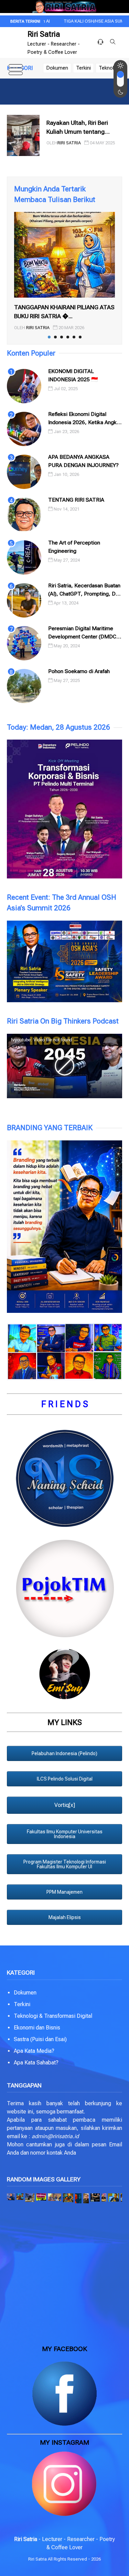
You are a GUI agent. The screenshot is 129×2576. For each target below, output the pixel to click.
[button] (11, 2197)
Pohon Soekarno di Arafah (79, 671)
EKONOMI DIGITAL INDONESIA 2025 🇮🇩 (73, 375)
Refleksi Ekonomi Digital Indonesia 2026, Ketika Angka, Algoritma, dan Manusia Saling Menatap (85, 419)
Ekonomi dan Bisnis (37, 2028)
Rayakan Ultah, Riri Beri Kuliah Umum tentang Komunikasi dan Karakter (80, 128)
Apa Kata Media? (34, 2051)
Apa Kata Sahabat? (36, 2063)
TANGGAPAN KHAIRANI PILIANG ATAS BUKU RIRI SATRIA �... (64, 312)
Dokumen (57, 68)
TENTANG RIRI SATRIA (76, 500)
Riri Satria (44, 34)
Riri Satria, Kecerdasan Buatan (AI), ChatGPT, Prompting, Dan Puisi (85, 590)
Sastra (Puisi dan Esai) (40, 2039)
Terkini (83, 68)
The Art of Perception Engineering (74, 547)
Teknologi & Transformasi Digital (53, 2016)
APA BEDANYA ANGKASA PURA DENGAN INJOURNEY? (83, 461)
